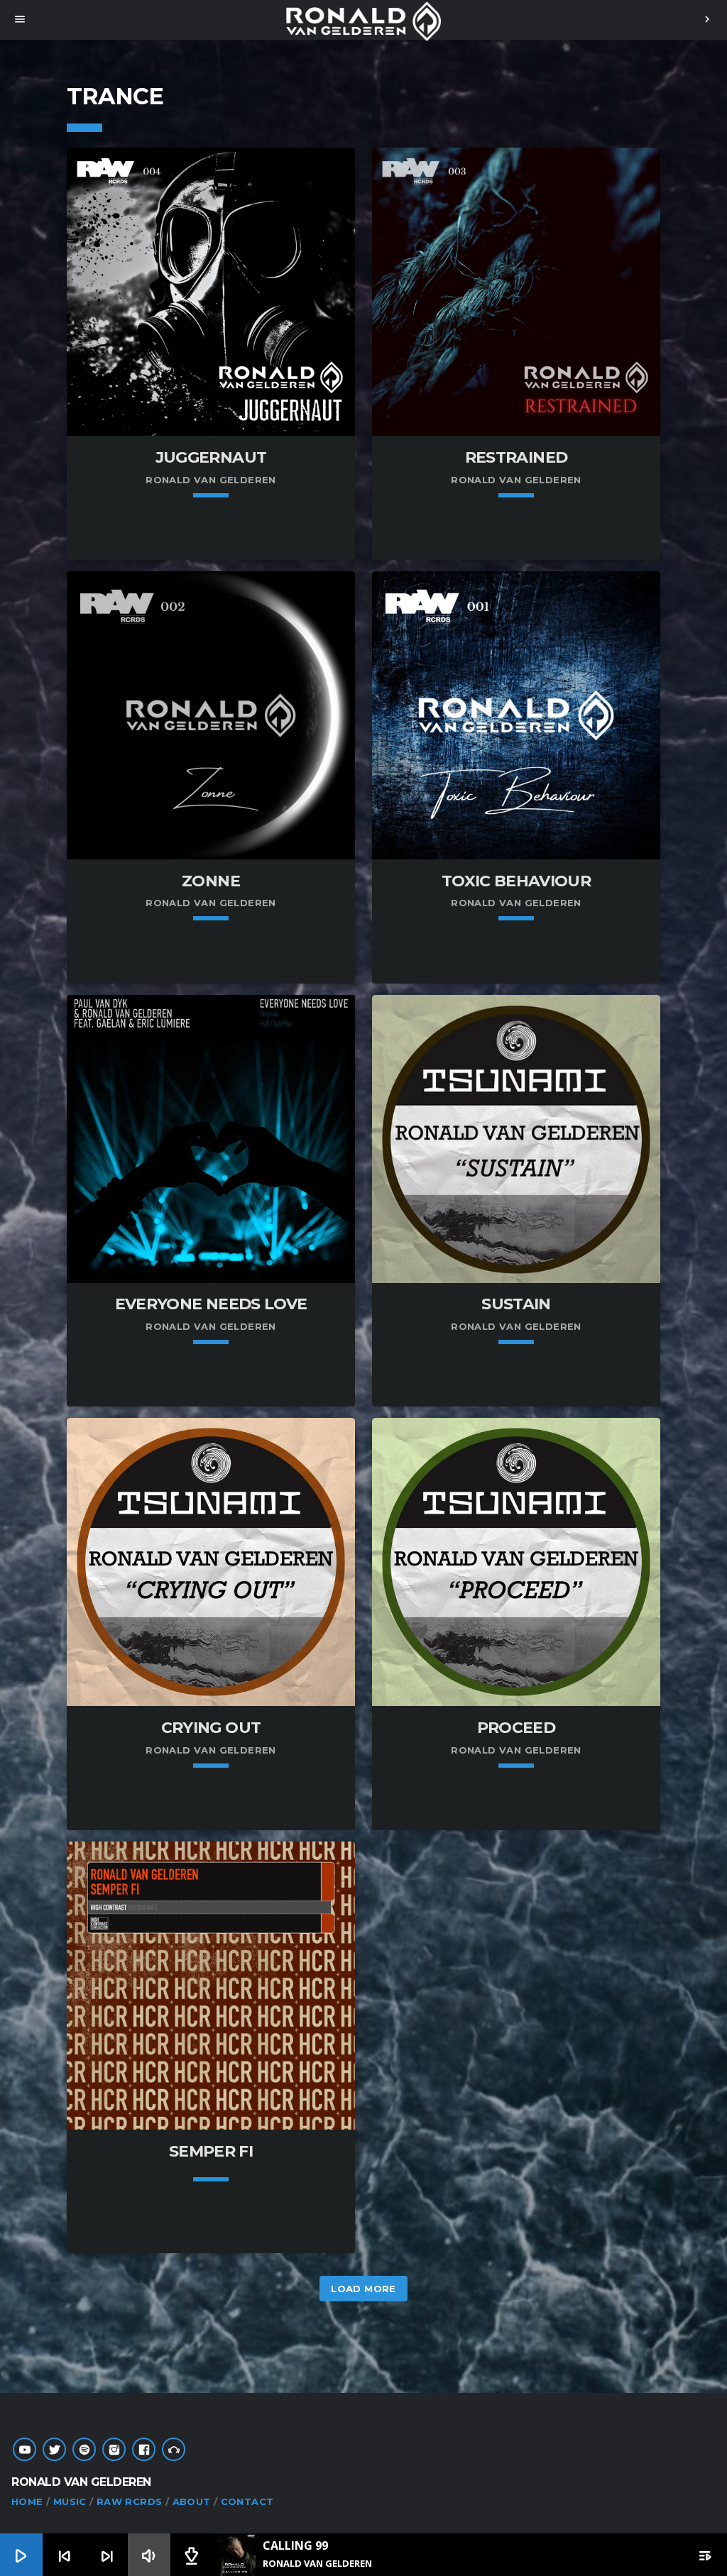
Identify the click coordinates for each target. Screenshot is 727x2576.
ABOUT (192, 2501)
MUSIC (70, 2501)
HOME (27, 2501)
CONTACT (247, 2501)
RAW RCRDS (130, 2501)
